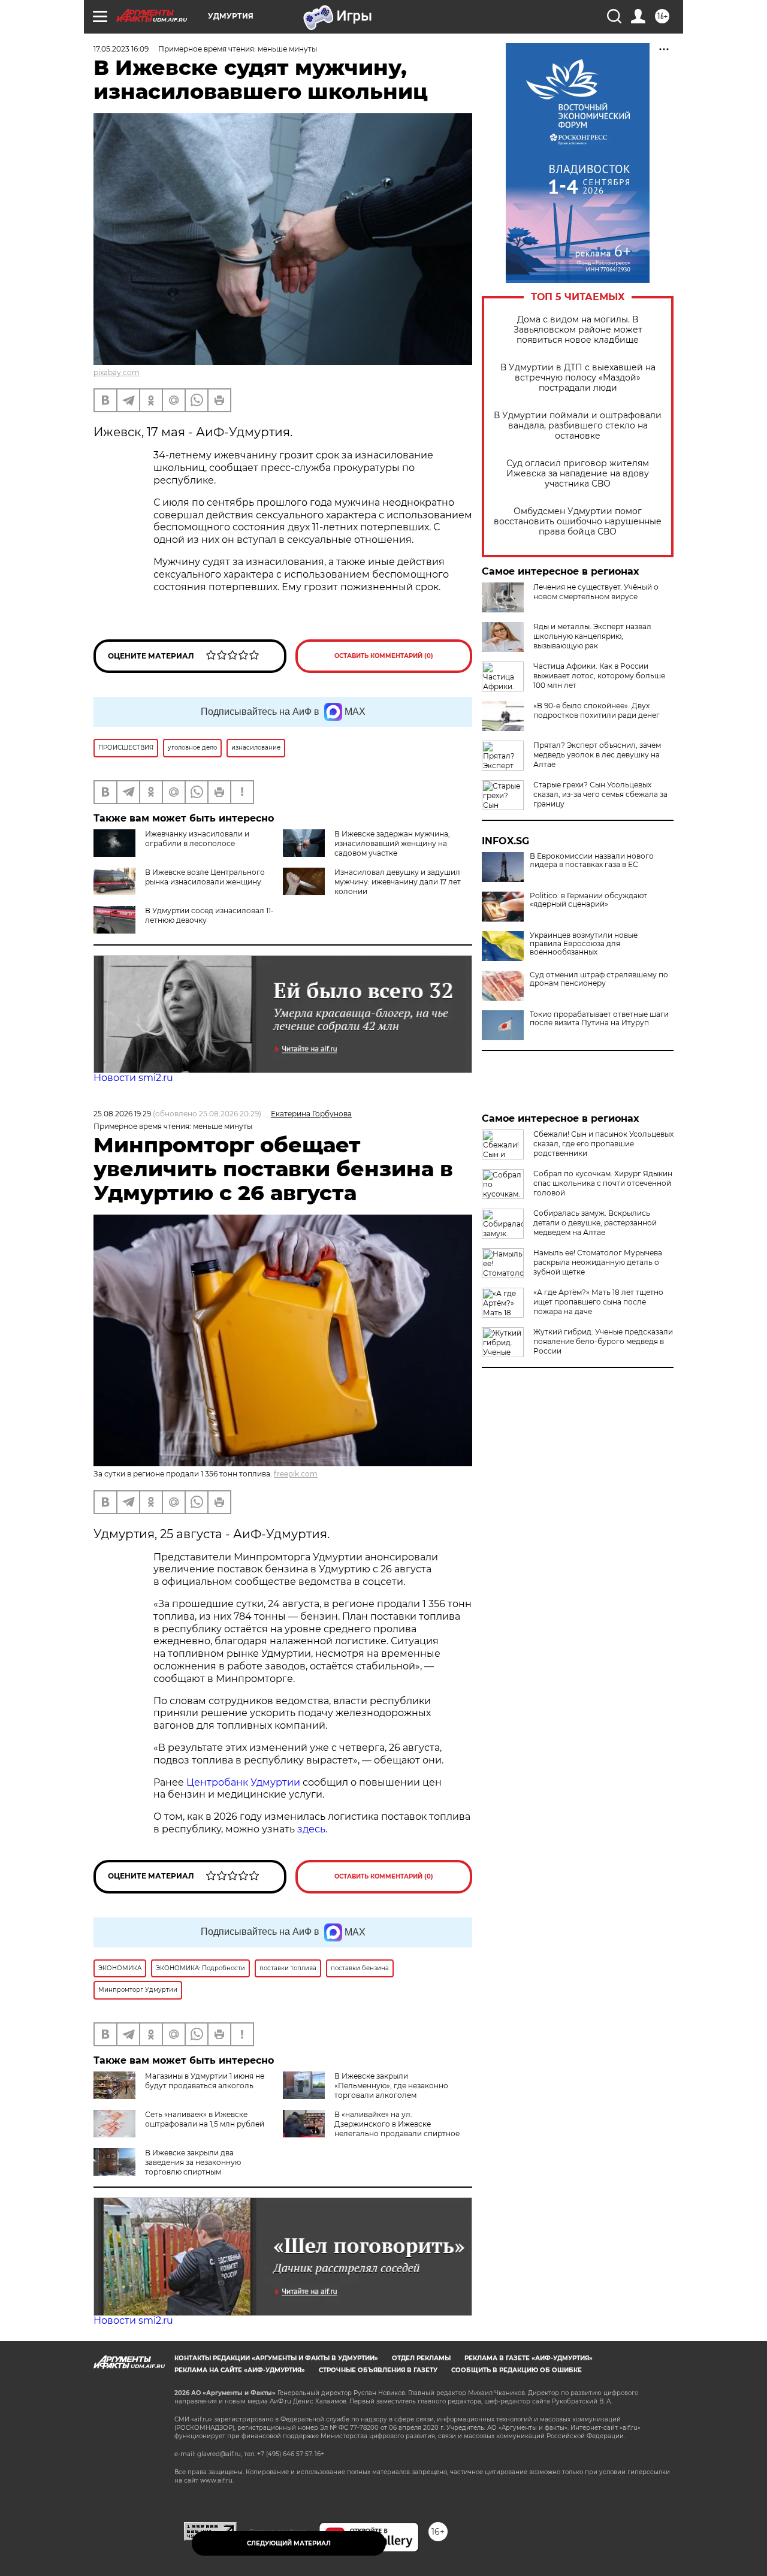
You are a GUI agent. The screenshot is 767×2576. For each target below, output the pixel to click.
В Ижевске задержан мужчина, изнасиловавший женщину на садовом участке (392, 843)
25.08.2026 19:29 (122, 1114)
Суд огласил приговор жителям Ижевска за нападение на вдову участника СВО (578, 474)
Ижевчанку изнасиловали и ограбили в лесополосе (197, 839)
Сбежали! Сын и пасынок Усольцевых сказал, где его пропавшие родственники (603, 1144)
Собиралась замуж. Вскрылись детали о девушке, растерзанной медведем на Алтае (595, 1223)
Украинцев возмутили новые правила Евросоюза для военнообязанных (584, 944)
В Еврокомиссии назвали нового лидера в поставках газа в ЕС (592, 860)
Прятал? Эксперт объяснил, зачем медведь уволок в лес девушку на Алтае (597, 755)
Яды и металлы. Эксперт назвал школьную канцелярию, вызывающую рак (592, 636)
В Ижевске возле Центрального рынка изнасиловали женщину (205, 877)
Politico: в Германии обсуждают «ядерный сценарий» (588, 900)
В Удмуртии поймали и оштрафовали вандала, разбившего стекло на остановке (578, 426)
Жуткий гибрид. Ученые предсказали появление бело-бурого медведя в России (603, 1341)
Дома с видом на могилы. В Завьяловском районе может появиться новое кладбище (578, 330)
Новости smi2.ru (133, 1078)
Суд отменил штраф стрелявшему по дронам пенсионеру (599, 979)
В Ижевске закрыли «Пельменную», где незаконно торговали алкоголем (391, 2086)
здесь (311, 1829)
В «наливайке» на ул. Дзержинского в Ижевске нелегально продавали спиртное (397, 2124)
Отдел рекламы (421, 2358)
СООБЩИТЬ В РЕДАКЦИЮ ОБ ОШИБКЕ (517, 2370)
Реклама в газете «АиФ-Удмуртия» (529, 2358)
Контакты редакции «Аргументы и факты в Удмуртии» (276, 2358)
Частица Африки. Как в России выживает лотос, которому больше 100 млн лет (599, 676)
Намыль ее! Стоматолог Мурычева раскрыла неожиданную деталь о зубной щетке (598, 1262)
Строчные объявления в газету (378, 2370)
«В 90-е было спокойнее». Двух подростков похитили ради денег (597, 710)
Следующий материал (289, 2543)
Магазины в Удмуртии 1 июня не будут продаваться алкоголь (205, 2081)
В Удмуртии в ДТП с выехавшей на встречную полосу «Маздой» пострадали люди (578, 378)
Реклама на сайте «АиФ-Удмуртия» (240, 2370)
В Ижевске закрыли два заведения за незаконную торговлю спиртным (193, 2162)
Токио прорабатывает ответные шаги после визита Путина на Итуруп (599, 1019)
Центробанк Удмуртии (243, 1782)
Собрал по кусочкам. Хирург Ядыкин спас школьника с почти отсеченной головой (603, 1183)
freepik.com (296, 1474)
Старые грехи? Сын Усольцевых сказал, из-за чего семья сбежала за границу (600, 794)
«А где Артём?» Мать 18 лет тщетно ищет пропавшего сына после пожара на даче (598, 1302)
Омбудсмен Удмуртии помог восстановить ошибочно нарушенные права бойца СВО (578, 522)
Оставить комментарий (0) (384, 656)
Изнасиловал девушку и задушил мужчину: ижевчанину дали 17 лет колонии (398, 882)
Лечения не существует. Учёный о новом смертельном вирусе (596, 592)
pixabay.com (117, 372)
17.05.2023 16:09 (121, 49)
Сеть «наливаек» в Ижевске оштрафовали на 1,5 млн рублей (205, 2119)
